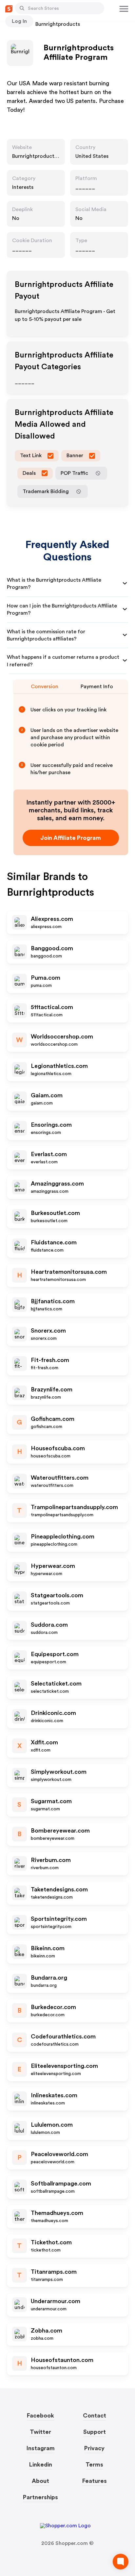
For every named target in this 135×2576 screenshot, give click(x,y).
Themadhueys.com (57, 2213)
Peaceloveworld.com (59, 2154)
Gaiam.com (47, 1095)
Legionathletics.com (59, 1066)
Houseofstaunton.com (62, 2360)
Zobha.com (47, 2331)
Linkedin (41, 2465)
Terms (94, 2465)
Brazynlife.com (52, 1389)
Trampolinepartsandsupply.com (74, 1507)
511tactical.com (52, 1007)
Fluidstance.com (54, 1242)
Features (95, 2481)
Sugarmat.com (51, 1801)
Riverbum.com (51, 1860)
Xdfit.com (44, 1742)
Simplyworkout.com (59, 1772)
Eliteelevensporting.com (64, 2066)
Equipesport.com (55, 1654)
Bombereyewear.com (60, 1831)
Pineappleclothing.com (63, 1537)
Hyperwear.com (53, 1566)
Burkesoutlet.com (55, 1213)
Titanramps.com (54, 2272)
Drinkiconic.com (53, 1713)
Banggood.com (52, 948)
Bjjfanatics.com (53, 1301)
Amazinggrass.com (57, 1184)
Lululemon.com (52, 2125)
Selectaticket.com (56, 1684)
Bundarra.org (49, 1978)
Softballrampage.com (61, 2184)
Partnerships (40, 2497)
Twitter (40, 2432)
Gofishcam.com (53, 1419)
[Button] (22, 8)
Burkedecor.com (53, 2007)
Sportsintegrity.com (59, 1919)
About (40, 2481)
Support (95, 2432)
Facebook (40, 2416)
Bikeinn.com (48, 1948)
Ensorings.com (51, 1125)
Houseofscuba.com (58, 1448)
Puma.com (46, 978)
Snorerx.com (48, 1331)
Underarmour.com (56, 2301)
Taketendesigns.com (59, 1889)
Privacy (94, 2448)
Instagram (41, 2448)
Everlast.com (49, 1154)
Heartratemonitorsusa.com (69, 1272)
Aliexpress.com (52, 919)
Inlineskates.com (54, 2095)
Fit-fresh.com (50, 1360)
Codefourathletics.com (63, 2036)
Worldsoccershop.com (62, 1037)
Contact (95, 2416)
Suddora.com (49, 1625)
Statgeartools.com (57, 1595)
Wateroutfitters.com (60, 1478)
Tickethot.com (51, 2242)
